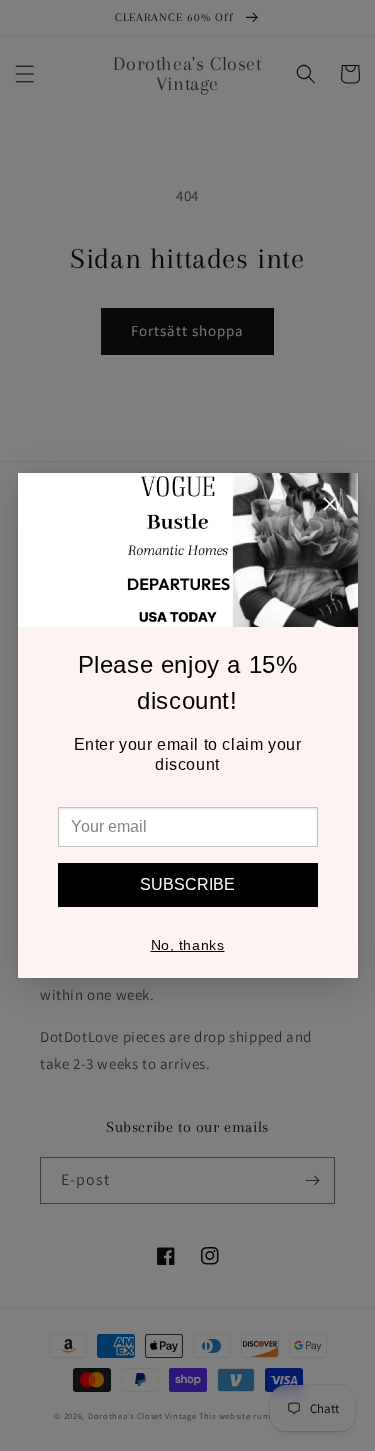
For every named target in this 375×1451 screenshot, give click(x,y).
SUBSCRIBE (187, 884)
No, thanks (188, 945)
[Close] (330, 506)
